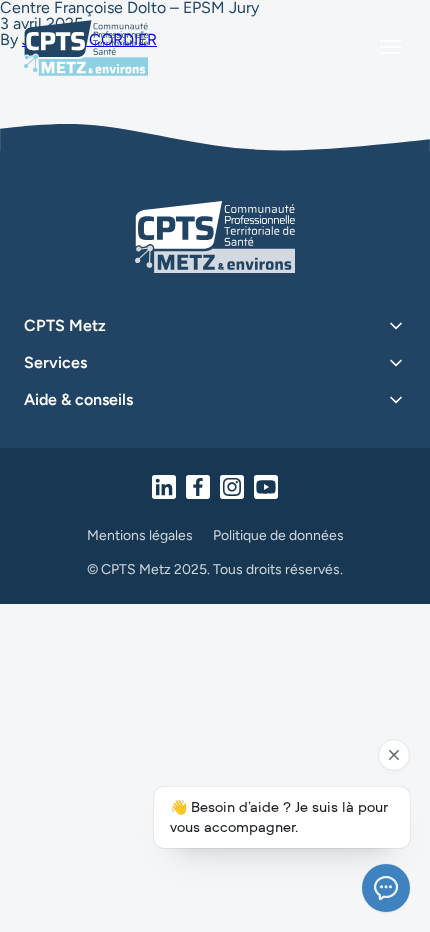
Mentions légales (140, 536)
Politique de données (278, 536)
